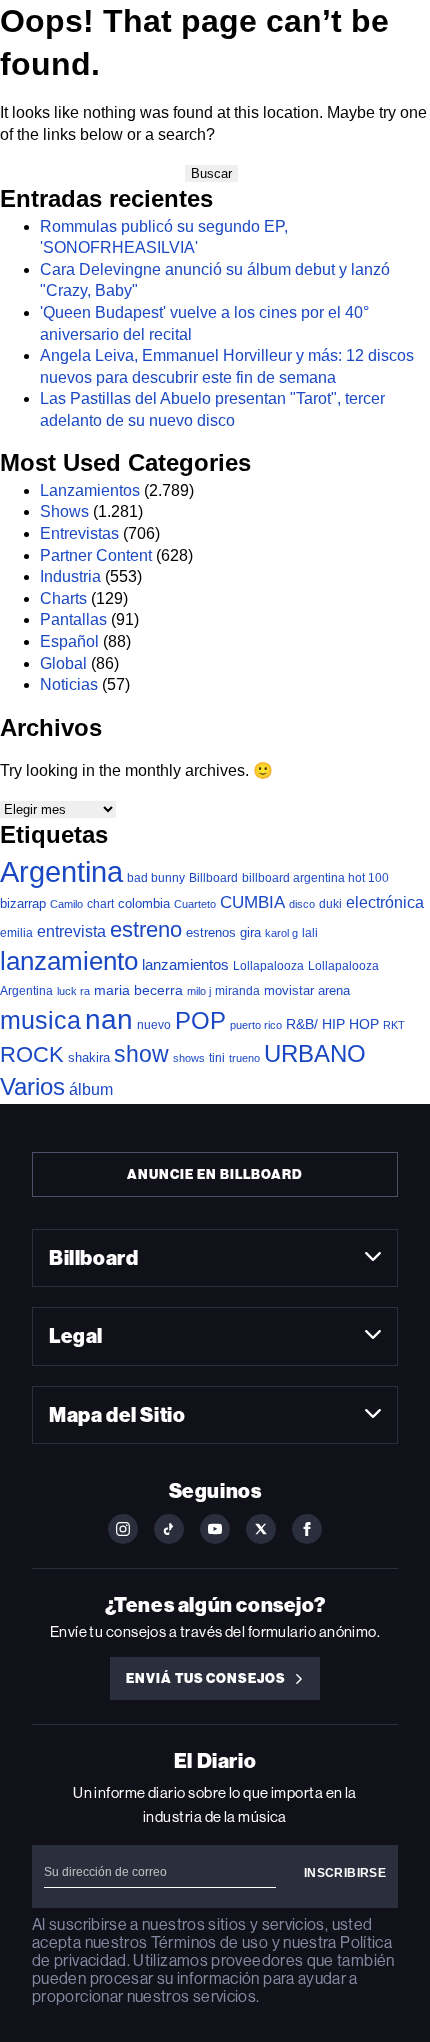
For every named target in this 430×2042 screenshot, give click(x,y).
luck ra (73, 991)
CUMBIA (252, 902)
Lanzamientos (90, 490)
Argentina (61, 871)
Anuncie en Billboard (214, 1174)
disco (302, 904)
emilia (16, 933)
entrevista (71, 931)
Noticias (69, 684)
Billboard (213, 877)
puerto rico (256, 1025)
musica (40, 1020)
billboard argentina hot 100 (315, 878)
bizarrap (23, 903)
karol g (281, 933)
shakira (89, 1057)
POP (200, 1020)
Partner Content (96, 555)
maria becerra (138, 990)
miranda (237, 991)
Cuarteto (195, 904)
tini (217, 1057)
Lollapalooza (268, 966)
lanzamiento (69, 961)
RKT (394, 1025)
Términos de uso (209, 1942)
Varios (32, 1086)
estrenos (211, 932)
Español (69, 641)
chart (100, 903)
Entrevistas (79, 533)
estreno (146, 929)
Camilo (66, 904)
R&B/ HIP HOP (332, 1024)
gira (250, 932)
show (141, 1054)
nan (109, 1019)
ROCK (32, 1054)
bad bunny (156, 878)
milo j (199, 991)
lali (310, 933)
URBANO (315, 1053)
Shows (64, 511)
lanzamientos (185, 964)
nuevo (154, 1025)
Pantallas (73, 619)
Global (63, 663)
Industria (70, 576)
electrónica (385, 902)
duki (330, 904)
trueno (244, 1058)
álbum (91, 1089)
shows (189, 1058)
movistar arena (307, 990)
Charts (63, 598)
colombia (144, 903)
